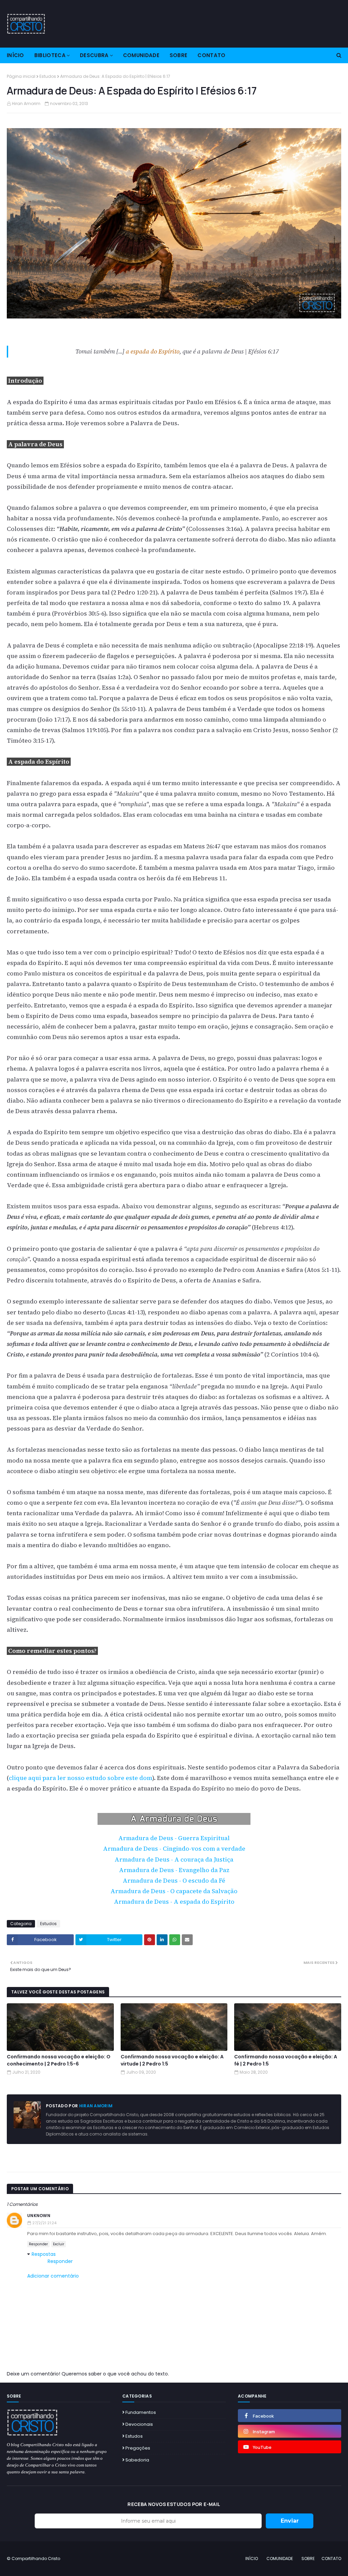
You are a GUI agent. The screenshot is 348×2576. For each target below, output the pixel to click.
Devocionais (139, 2424)
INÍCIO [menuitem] (15, 55)
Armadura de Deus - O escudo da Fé (174, 1881)
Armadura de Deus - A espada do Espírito (174, 1902)
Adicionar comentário (53, 2276)
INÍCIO (252, 2558)
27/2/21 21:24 (44, 2223)
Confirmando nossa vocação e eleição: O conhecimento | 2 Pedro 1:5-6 (59, 2060)
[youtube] (290, 2447)
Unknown (39, 2216)
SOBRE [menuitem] (179, 55)
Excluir (59, 2244)
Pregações (138, 2448)
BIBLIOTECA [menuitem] (50, 55)
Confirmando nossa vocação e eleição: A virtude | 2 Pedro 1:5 (172, 2060)
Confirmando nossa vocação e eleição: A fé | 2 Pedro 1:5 (286, 2060)
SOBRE (308, 2558)
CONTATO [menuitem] (211, 55)
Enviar (290, 2521)
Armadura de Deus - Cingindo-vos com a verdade (174, 1849)
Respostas (44, 2254)
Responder (38, 2244)
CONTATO (331, 2558)
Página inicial (21, 76)
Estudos (48, 76)
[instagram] (290, 2431)
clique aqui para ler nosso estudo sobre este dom (81, 1778)
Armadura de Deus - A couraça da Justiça (174, 1860)
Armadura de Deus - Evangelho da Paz (174, 1870)
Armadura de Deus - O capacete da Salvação (174, 1891)
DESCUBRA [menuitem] (94, 55)
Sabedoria (137, 2460)
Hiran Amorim (26, 103)
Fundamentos (141, 2412)
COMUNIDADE (280, 2558)
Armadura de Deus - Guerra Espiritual (174, 1838)
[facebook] (290, 2416)
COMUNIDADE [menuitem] (141, 55)
